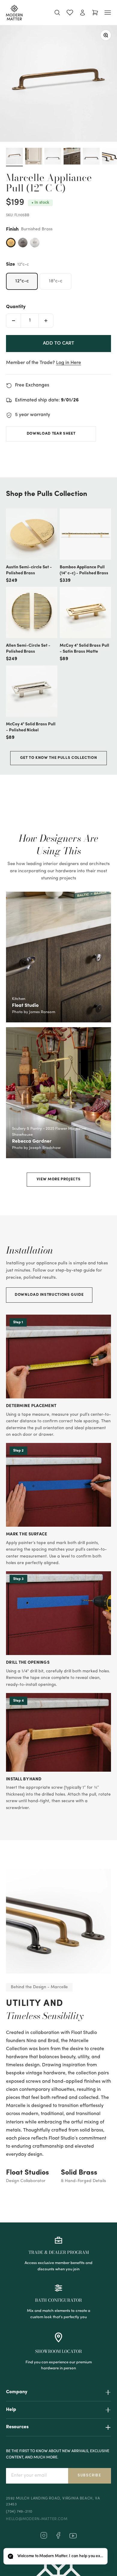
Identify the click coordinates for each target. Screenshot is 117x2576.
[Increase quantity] (46, 321)
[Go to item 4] (72, 157)
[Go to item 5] (91, 157)
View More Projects (59, 1179)
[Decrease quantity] (13, 321)
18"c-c (56, 281)
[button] (55, 2556)
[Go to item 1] (14, 157)
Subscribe (90, 2475)
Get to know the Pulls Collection (59, 758)
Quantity (16, 307)
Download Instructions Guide (49, 1295)
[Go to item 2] (34, 157)
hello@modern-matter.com (37, 2519)
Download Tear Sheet (51, 434)
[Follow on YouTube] (73, 2536)
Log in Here (69, 363)
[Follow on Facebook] (58, 2538)
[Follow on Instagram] (44, 2538)
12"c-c (22, 281)
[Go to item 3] (53, 157)
